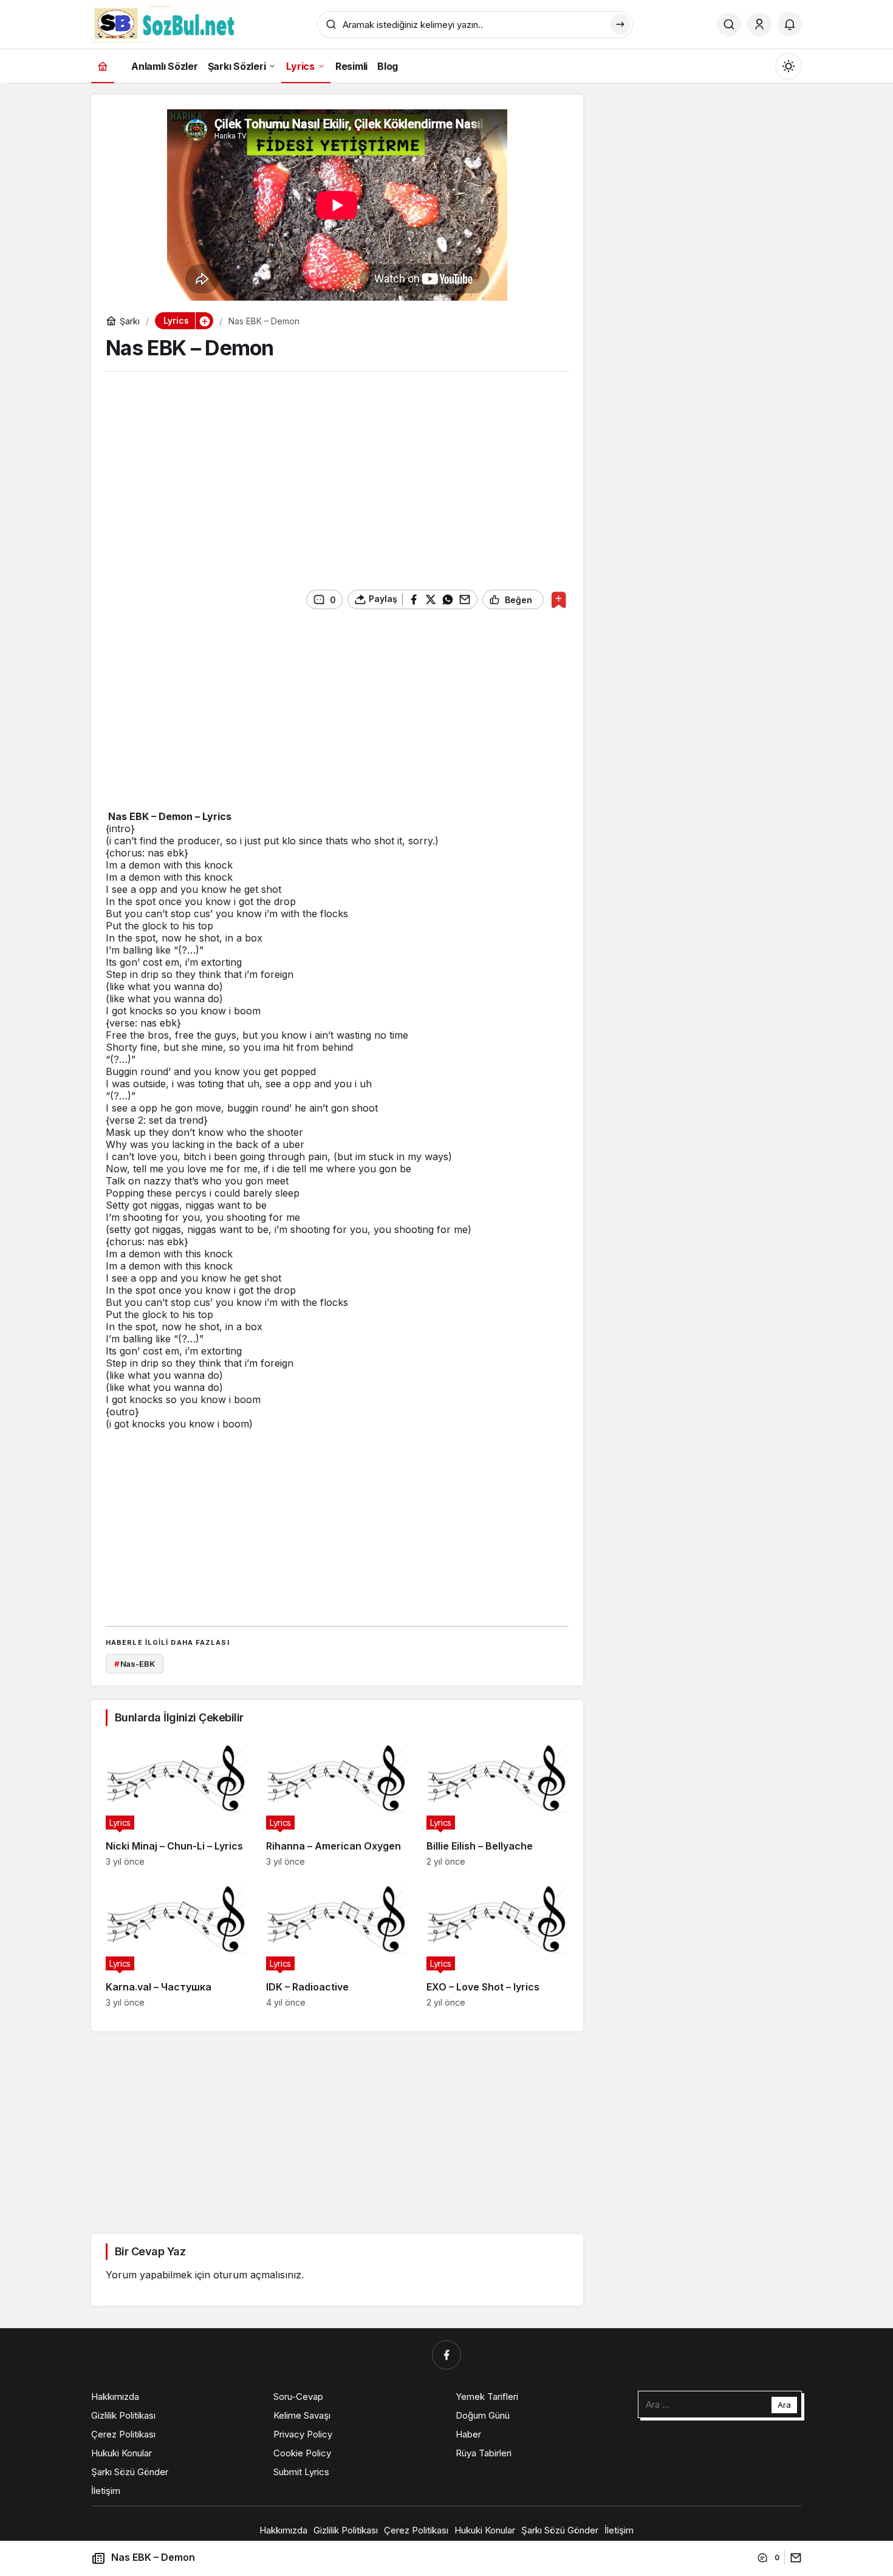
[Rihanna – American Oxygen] (337, 1801)
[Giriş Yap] (759, 24)
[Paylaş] (793, 2557)
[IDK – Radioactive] (337, 1942)
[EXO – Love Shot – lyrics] (498, 1942)
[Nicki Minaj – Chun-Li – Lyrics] (177, 1801)
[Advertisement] (337, 476)
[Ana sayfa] (103, 66)
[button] (204, 321)
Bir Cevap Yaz (150, 2251)
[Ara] (729, 24)
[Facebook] (446, 2355)
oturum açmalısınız (257, 2275)
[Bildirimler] (790, 24)
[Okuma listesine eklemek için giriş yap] (559, 600)
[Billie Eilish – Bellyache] (498, 1801)
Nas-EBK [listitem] (135, 1664)
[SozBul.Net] (165, 23)
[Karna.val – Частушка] (177, 1942)
